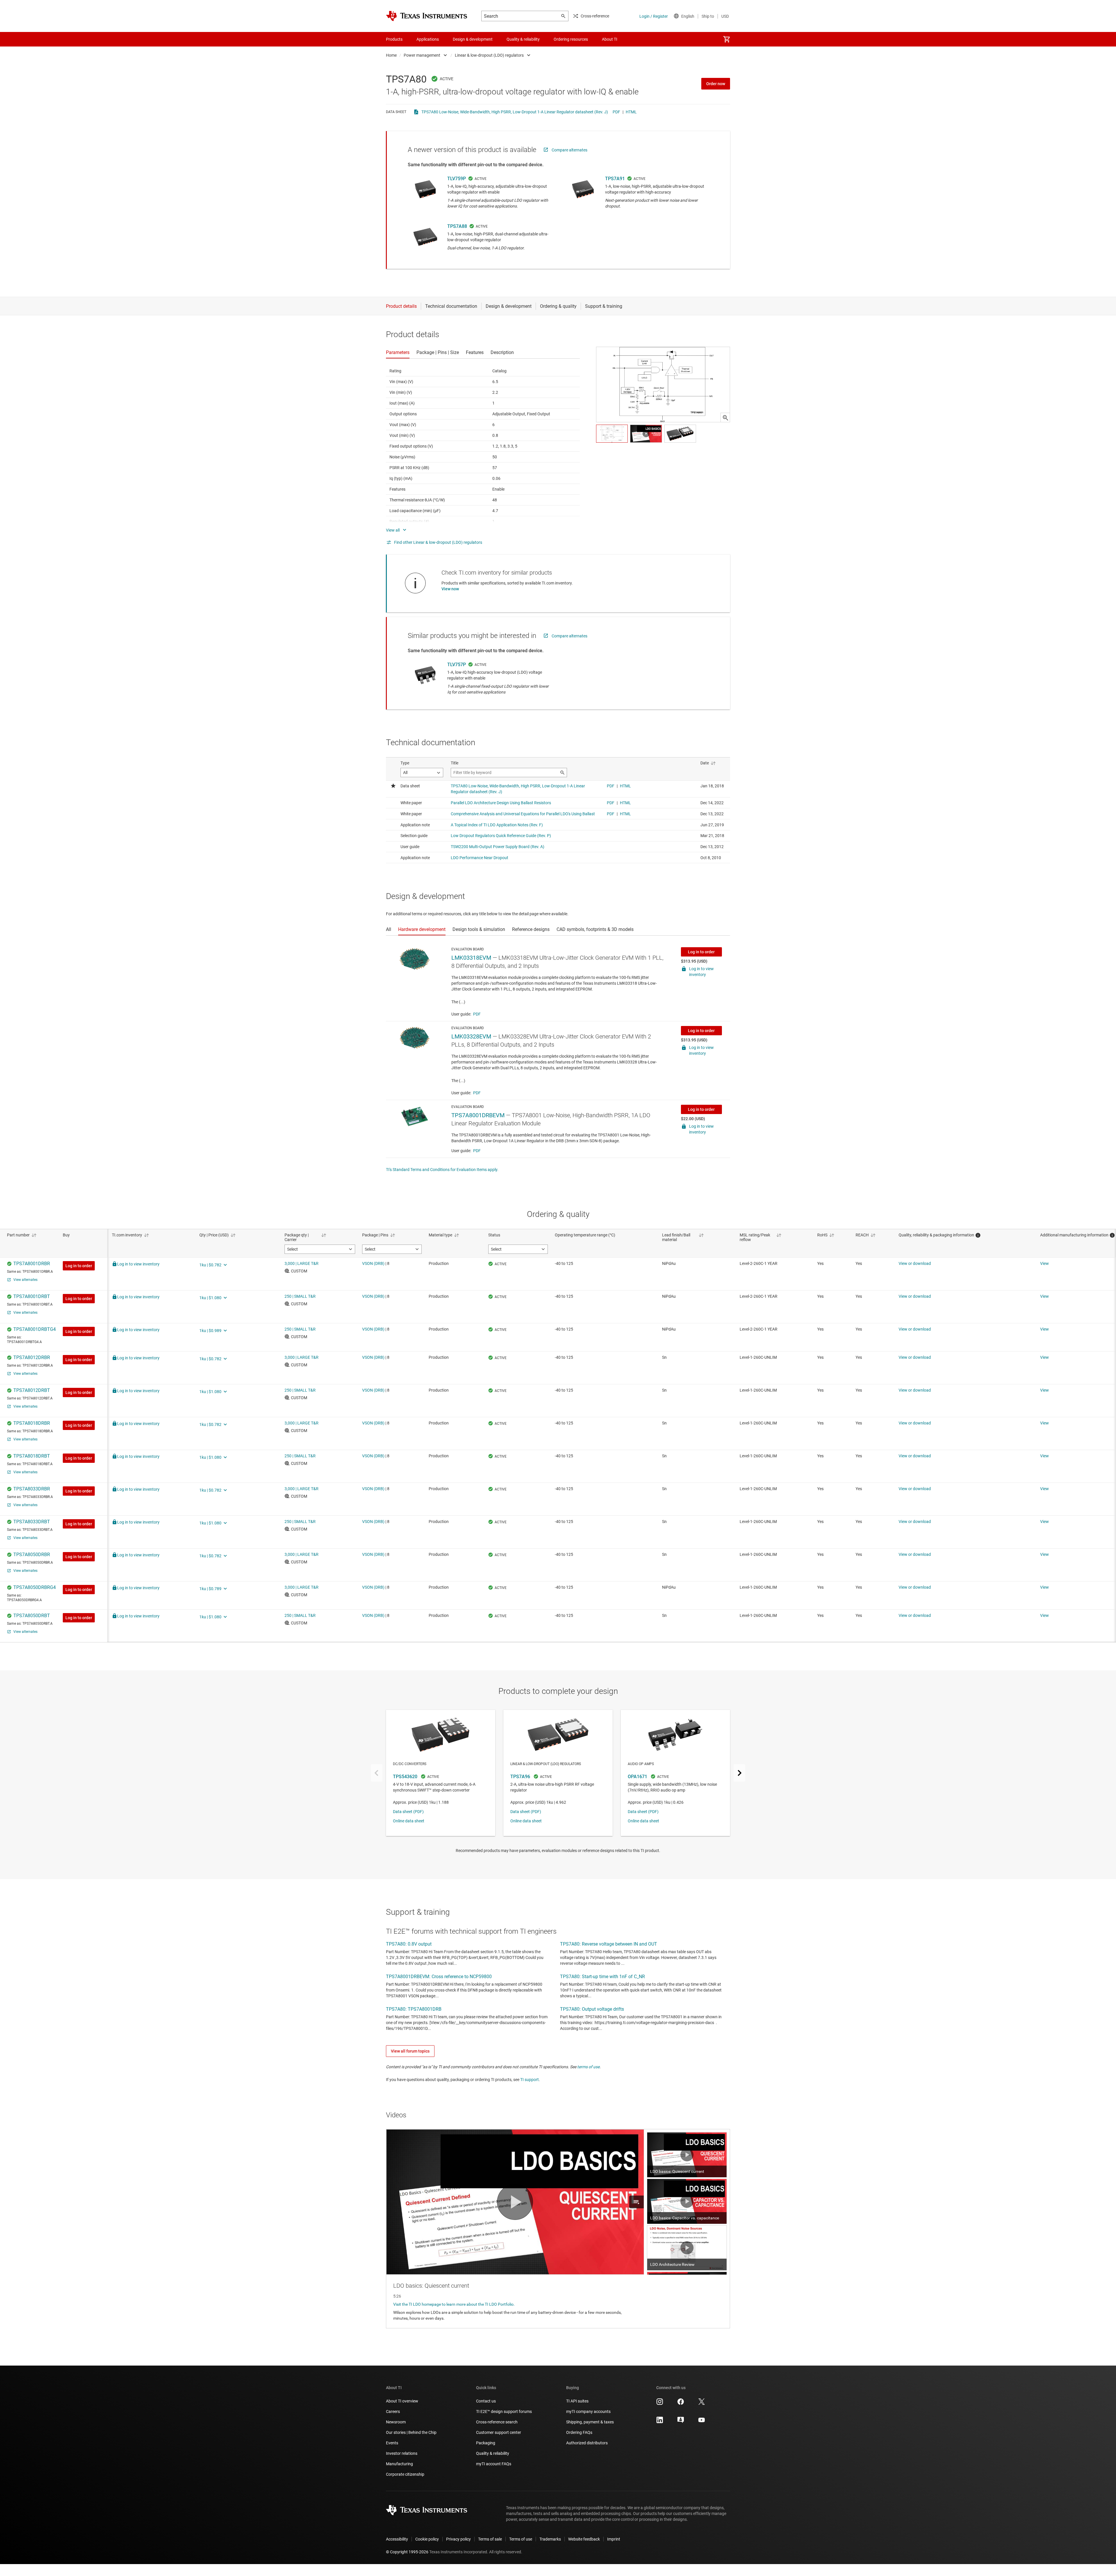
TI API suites (577, 2401)
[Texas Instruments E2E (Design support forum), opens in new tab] (681, 2422)
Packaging (486, 2443)
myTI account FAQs (494, 2464)
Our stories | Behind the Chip (411, 2432)
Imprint (614, 2539)
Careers (393, 2411)
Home (391, 55)
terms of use (588, 2067)
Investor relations (402, 2453)
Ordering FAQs (579, 2432)
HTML (631, 112)
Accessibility (397, 2539)
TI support (530, 2080)
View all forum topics (410, 2051)
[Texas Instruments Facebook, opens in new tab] (681, 2404)
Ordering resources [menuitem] (571, 39)
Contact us (486, 2401)
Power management (422, 55)
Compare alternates (569, 150)
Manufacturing (399, 2464)
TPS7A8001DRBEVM (478, 1115)
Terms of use (521, 2539)
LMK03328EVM (471, 1036)
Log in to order (701, 952)
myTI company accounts (588, 2411)
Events (392, 2443)
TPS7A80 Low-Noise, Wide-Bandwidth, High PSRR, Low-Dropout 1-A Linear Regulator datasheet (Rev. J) (515, 112)
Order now (716, 84)
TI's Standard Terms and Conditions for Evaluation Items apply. (442, 1170)
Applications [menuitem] (428, 39)
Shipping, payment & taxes (590, 2422)
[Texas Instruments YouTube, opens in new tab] (702, 2422)
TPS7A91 (615, 179)
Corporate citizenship (405, 2474)
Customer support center (499, 2432)
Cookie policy (427, 2539)
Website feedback (584, 2539)
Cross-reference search (497, 2422)
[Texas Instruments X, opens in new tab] (702, 2404)
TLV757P (457, 665)
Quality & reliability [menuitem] (523, 39)
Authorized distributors (587, 2443)
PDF (616, 112)
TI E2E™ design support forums (504, 2411)
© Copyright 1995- (407, 2552)
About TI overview (402, 2401)
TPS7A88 (457, 226)
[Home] (427, 16)
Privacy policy (458, 2539)
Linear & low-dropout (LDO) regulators (489, 55)
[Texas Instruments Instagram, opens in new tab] (660, 2404)
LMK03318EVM (471, 958)
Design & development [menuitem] (473, 39)
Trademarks (550, 2539)
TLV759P (457, 179)
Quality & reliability (493, 2453)
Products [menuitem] (394, 39)
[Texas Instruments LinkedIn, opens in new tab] (660, 2422)
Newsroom (396, 2422)
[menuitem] (727, 39)
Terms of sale (490, 2539)
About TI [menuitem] (610, 39)
